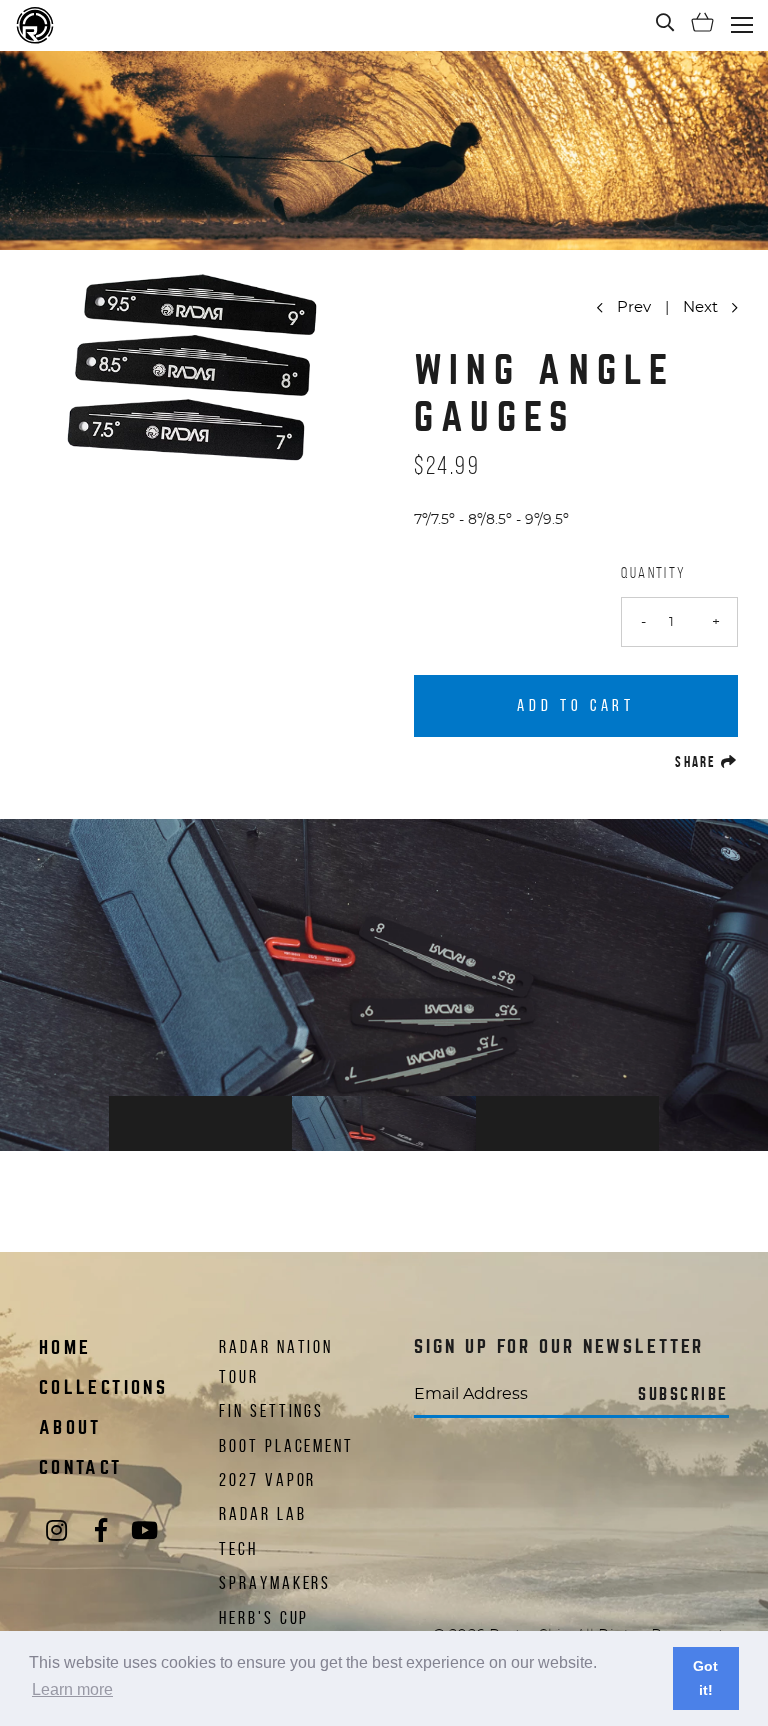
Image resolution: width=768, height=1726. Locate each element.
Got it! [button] (705, 1678)
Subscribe (683, 1394)
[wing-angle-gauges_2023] (384, 985)
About (70, 1427)
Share (706, 761)
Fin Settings (271, 1411)
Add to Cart (575, 705)
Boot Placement (286, 1446)
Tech (238, 1549)
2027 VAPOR (267, 1480)
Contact (81, 1467)
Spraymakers (275, 1583)
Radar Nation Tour (276, 1362)
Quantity (654, 572)
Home (65, 1347)
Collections (103, 1387)
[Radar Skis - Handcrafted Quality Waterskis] (35, 25)
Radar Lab (262, 1514)
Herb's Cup (264, 1618)
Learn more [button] (72, 1689)
